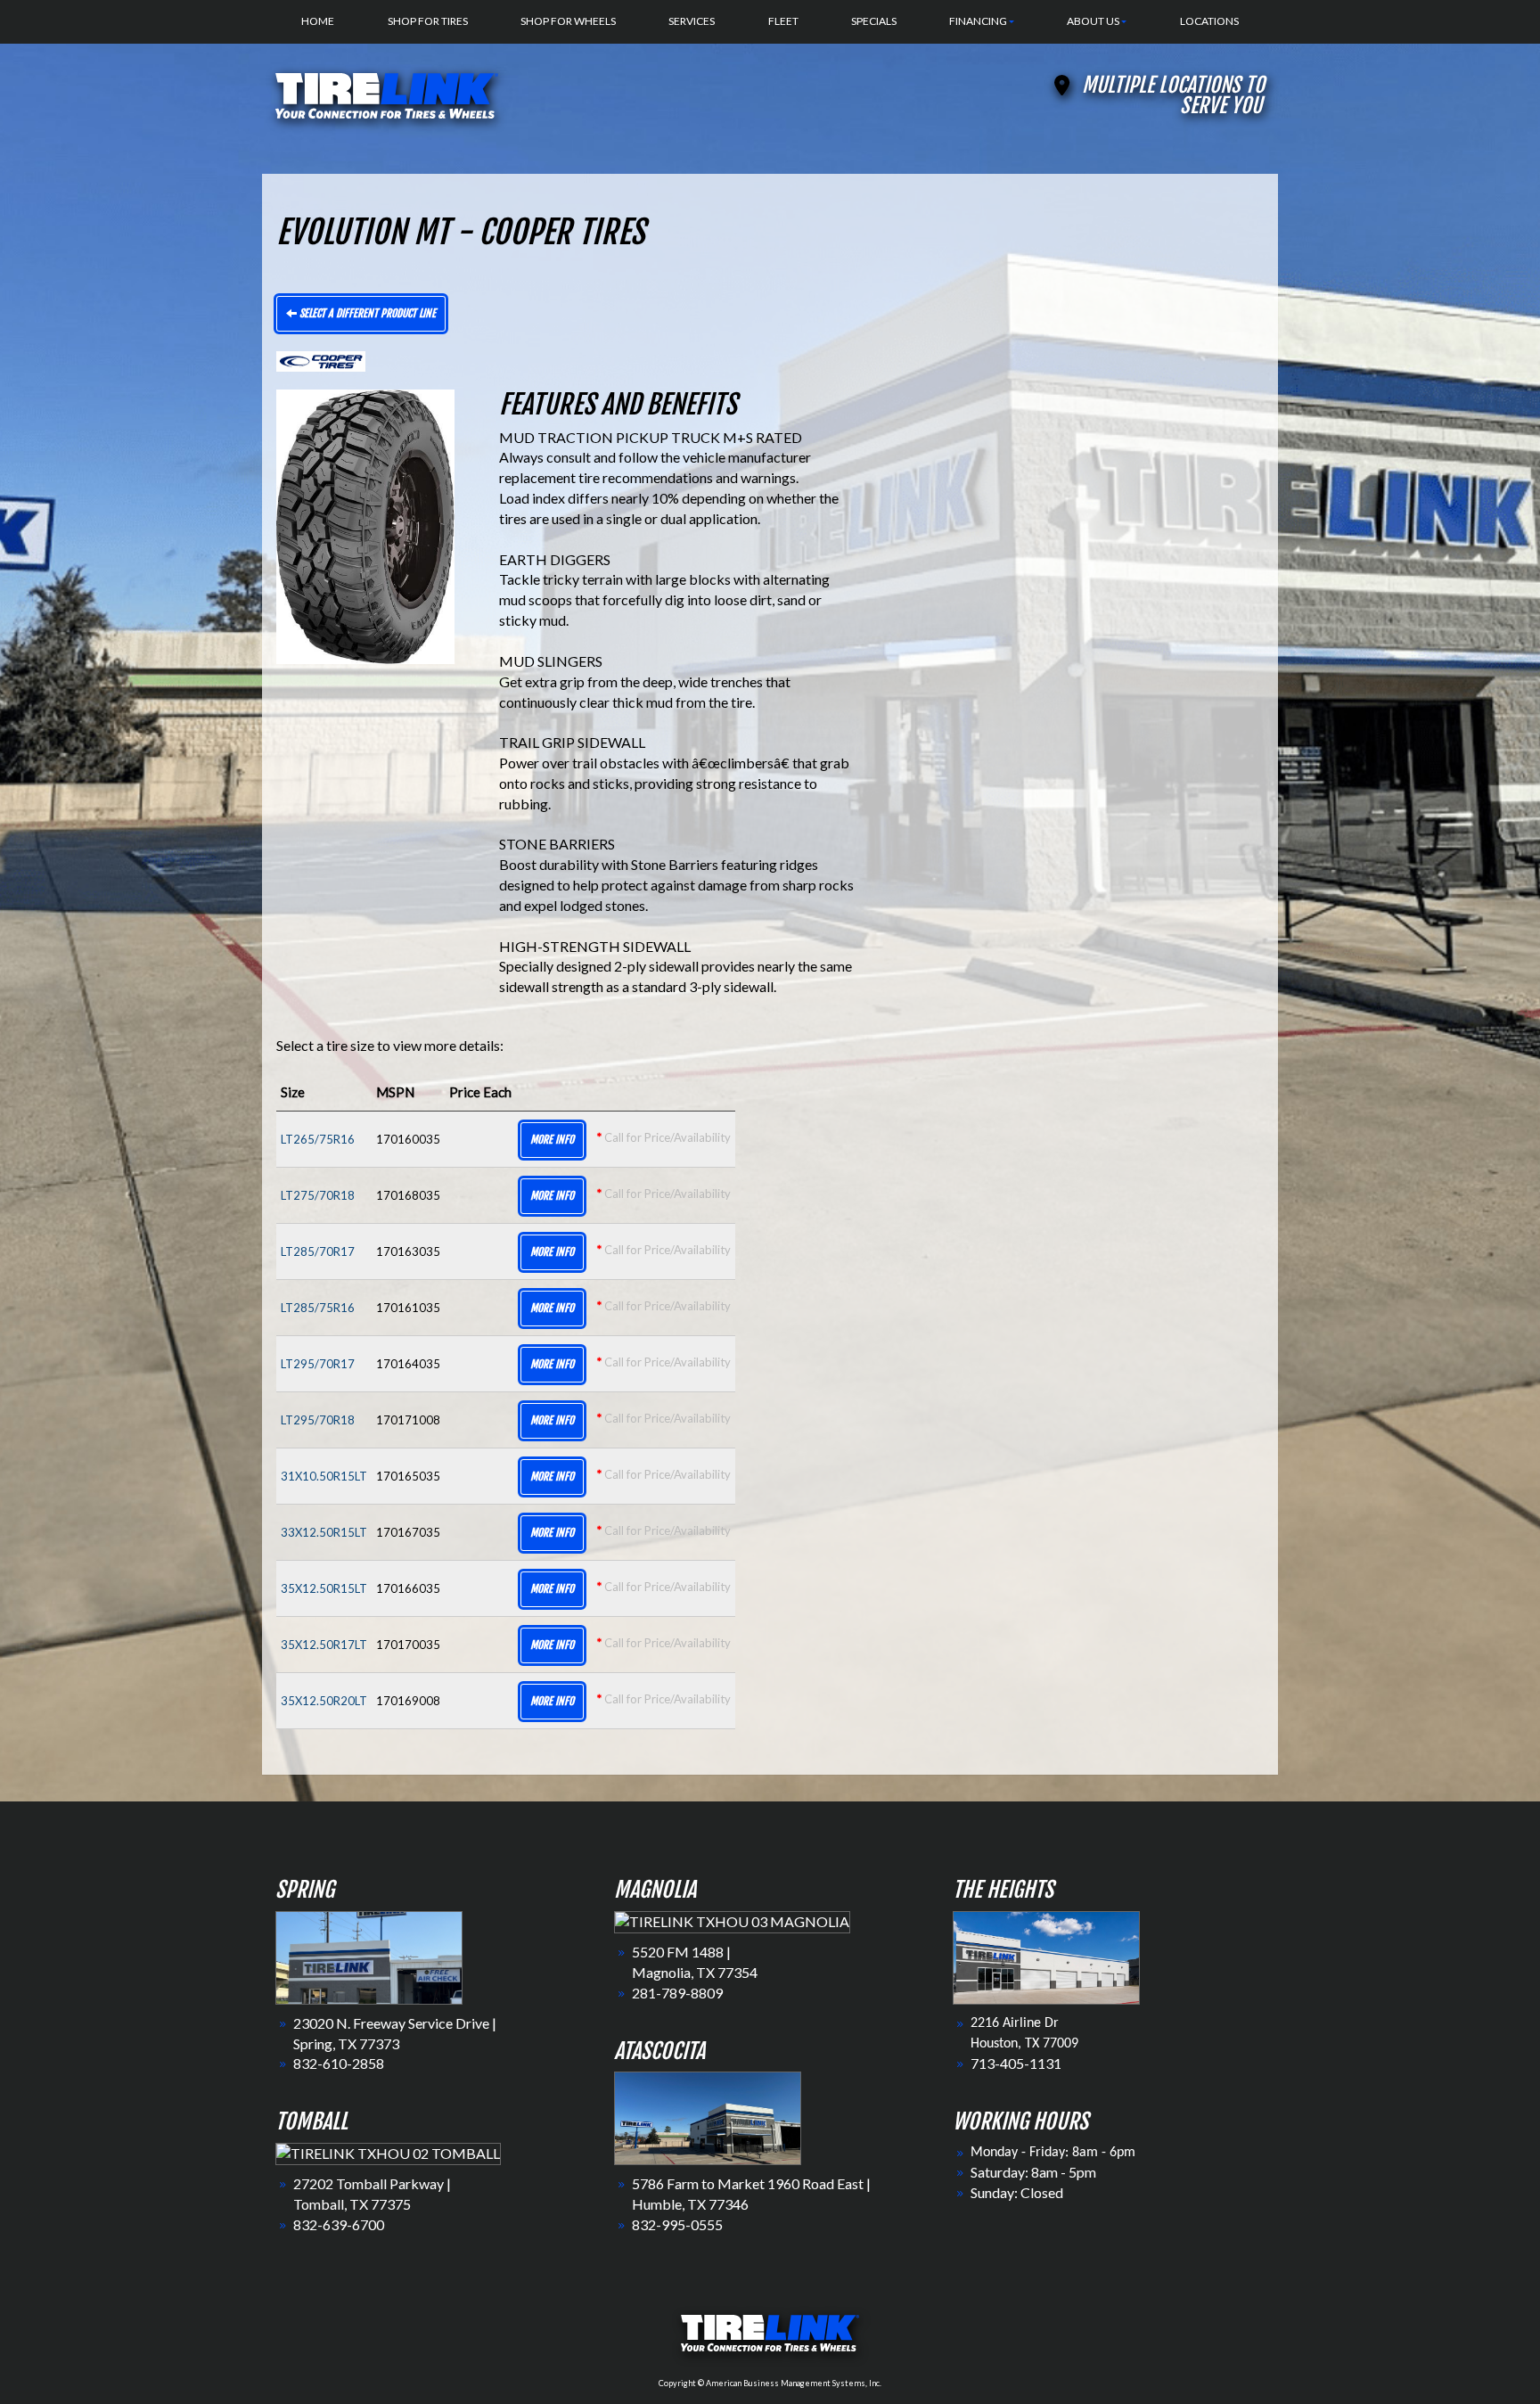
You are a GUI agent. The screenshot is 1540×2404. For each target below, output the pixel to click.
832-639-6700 (339, 2224)
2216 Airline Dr (1015, 2023)
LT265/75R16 (318, 1139)
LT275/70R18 (318, 1195)
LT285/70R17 (318, 1251)
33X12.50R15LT (324, 1532)
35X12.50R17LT (324, 1645)
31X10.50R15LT (324, 1476)
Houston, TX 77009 (1024, 2044)
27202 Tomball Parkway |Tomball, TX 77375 (372, 2194)
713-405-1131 (1016, 2063)
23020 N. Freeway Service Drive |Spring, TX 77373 (395, 2033)
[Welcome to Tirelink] (387, 93)
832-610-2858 (339, 2063)
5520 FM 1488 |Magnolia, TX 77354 (695, 1962)
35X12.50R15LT (324, 1588)
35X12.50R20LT (324, 1701)
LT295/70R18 (318, 1420)
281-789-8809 (677, 1993)
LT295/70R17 (318, 1364)
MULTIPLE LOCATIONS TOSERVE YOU (1173, 95)
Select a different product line (366, 313)
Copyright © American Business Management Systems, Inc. (770, 2383)
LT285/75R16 (318, 1308)
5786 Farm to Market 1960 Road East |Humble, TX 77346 (751, 2194)
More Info (552, 1140)
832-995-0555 (677, 2224)
